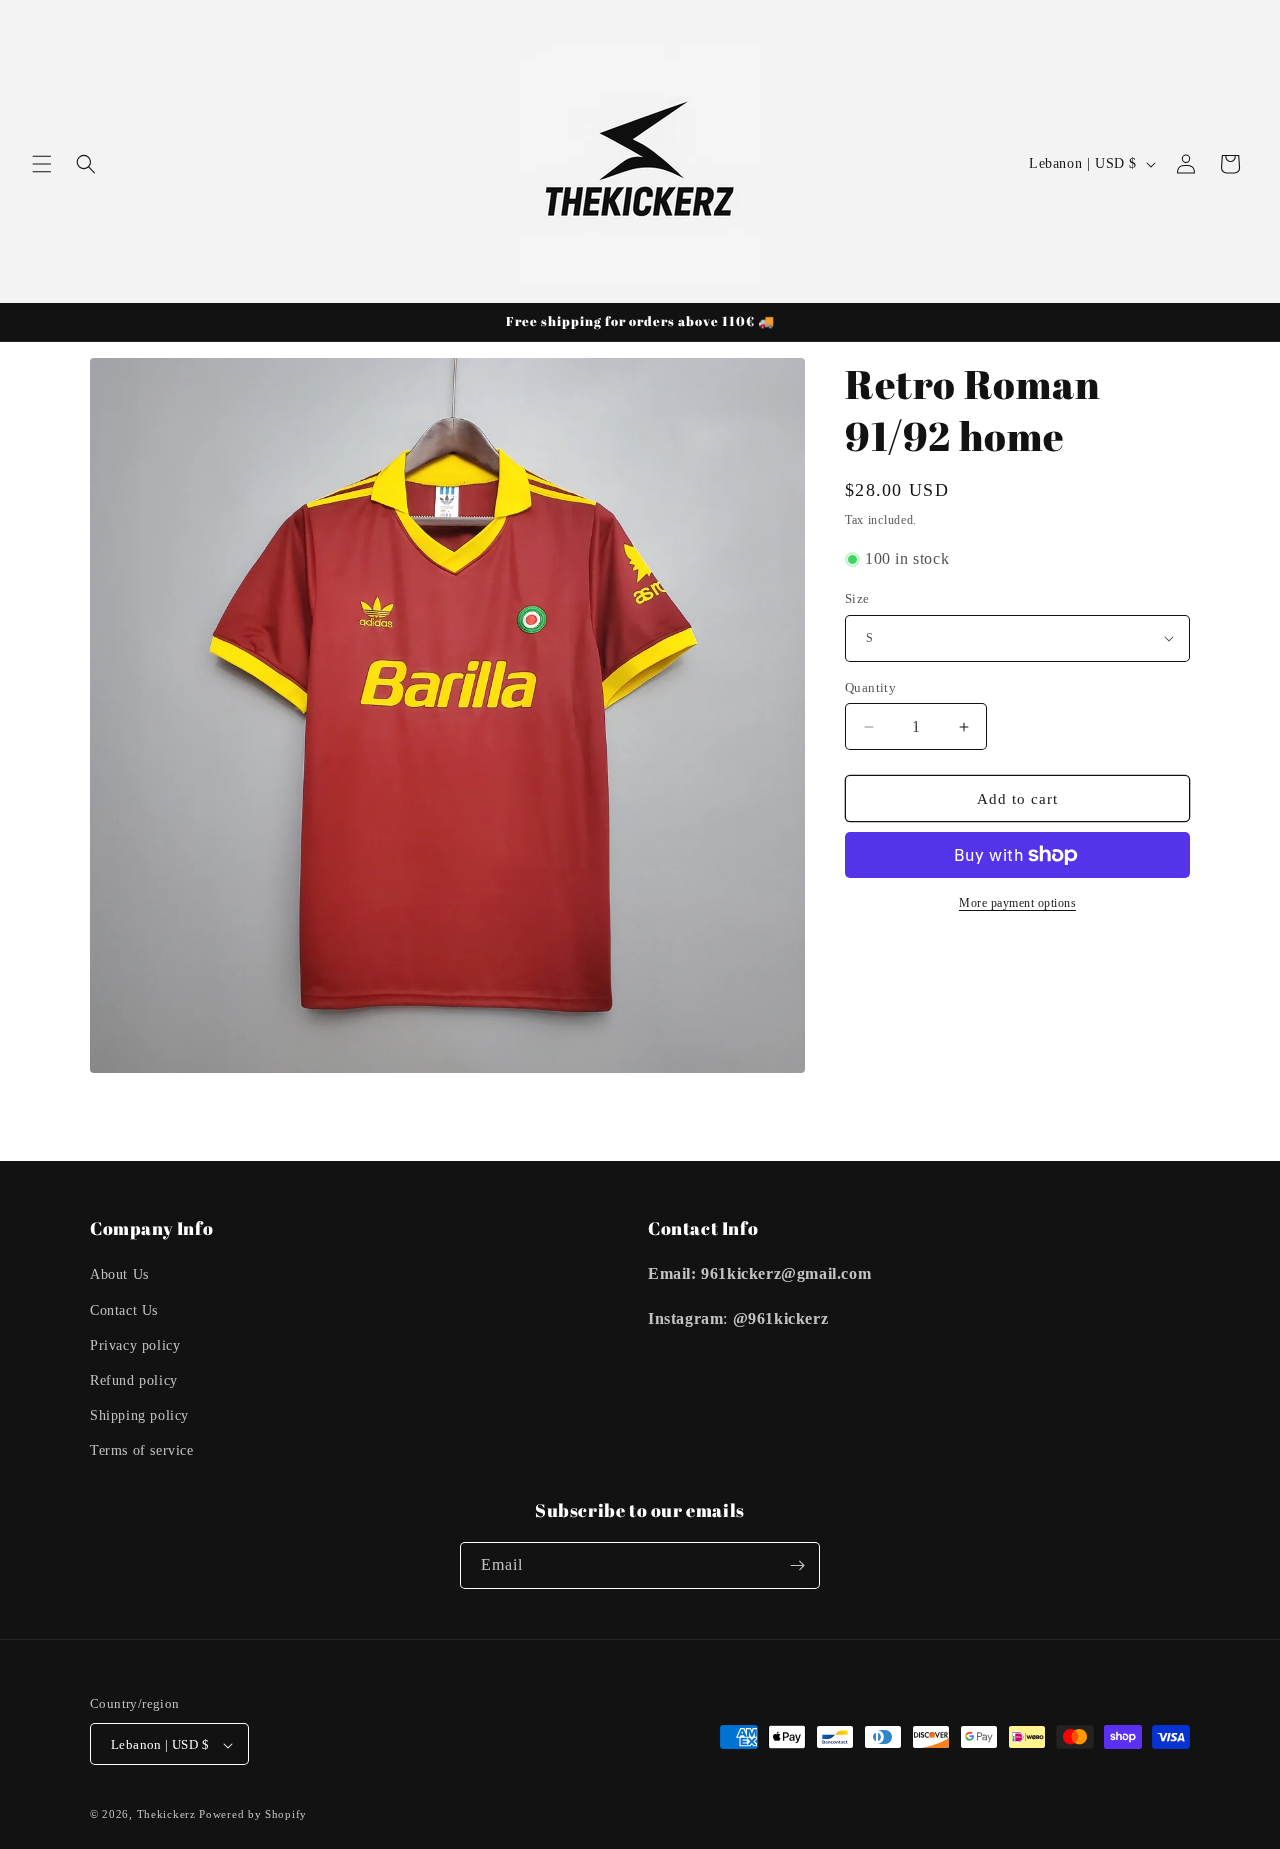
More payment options (1017, 903)
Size (857, 598)
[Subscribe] (797, 1565)
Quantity (870, 687)
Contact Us (124, 1310)
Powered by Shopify (253, 1815)
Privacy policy (135, 1345)
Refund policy (134, 1380)
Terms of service (142, 1451)
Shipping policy (139, 1415)
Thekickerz (166, 1815)
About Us (119, 1275)
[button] (42, 164)
